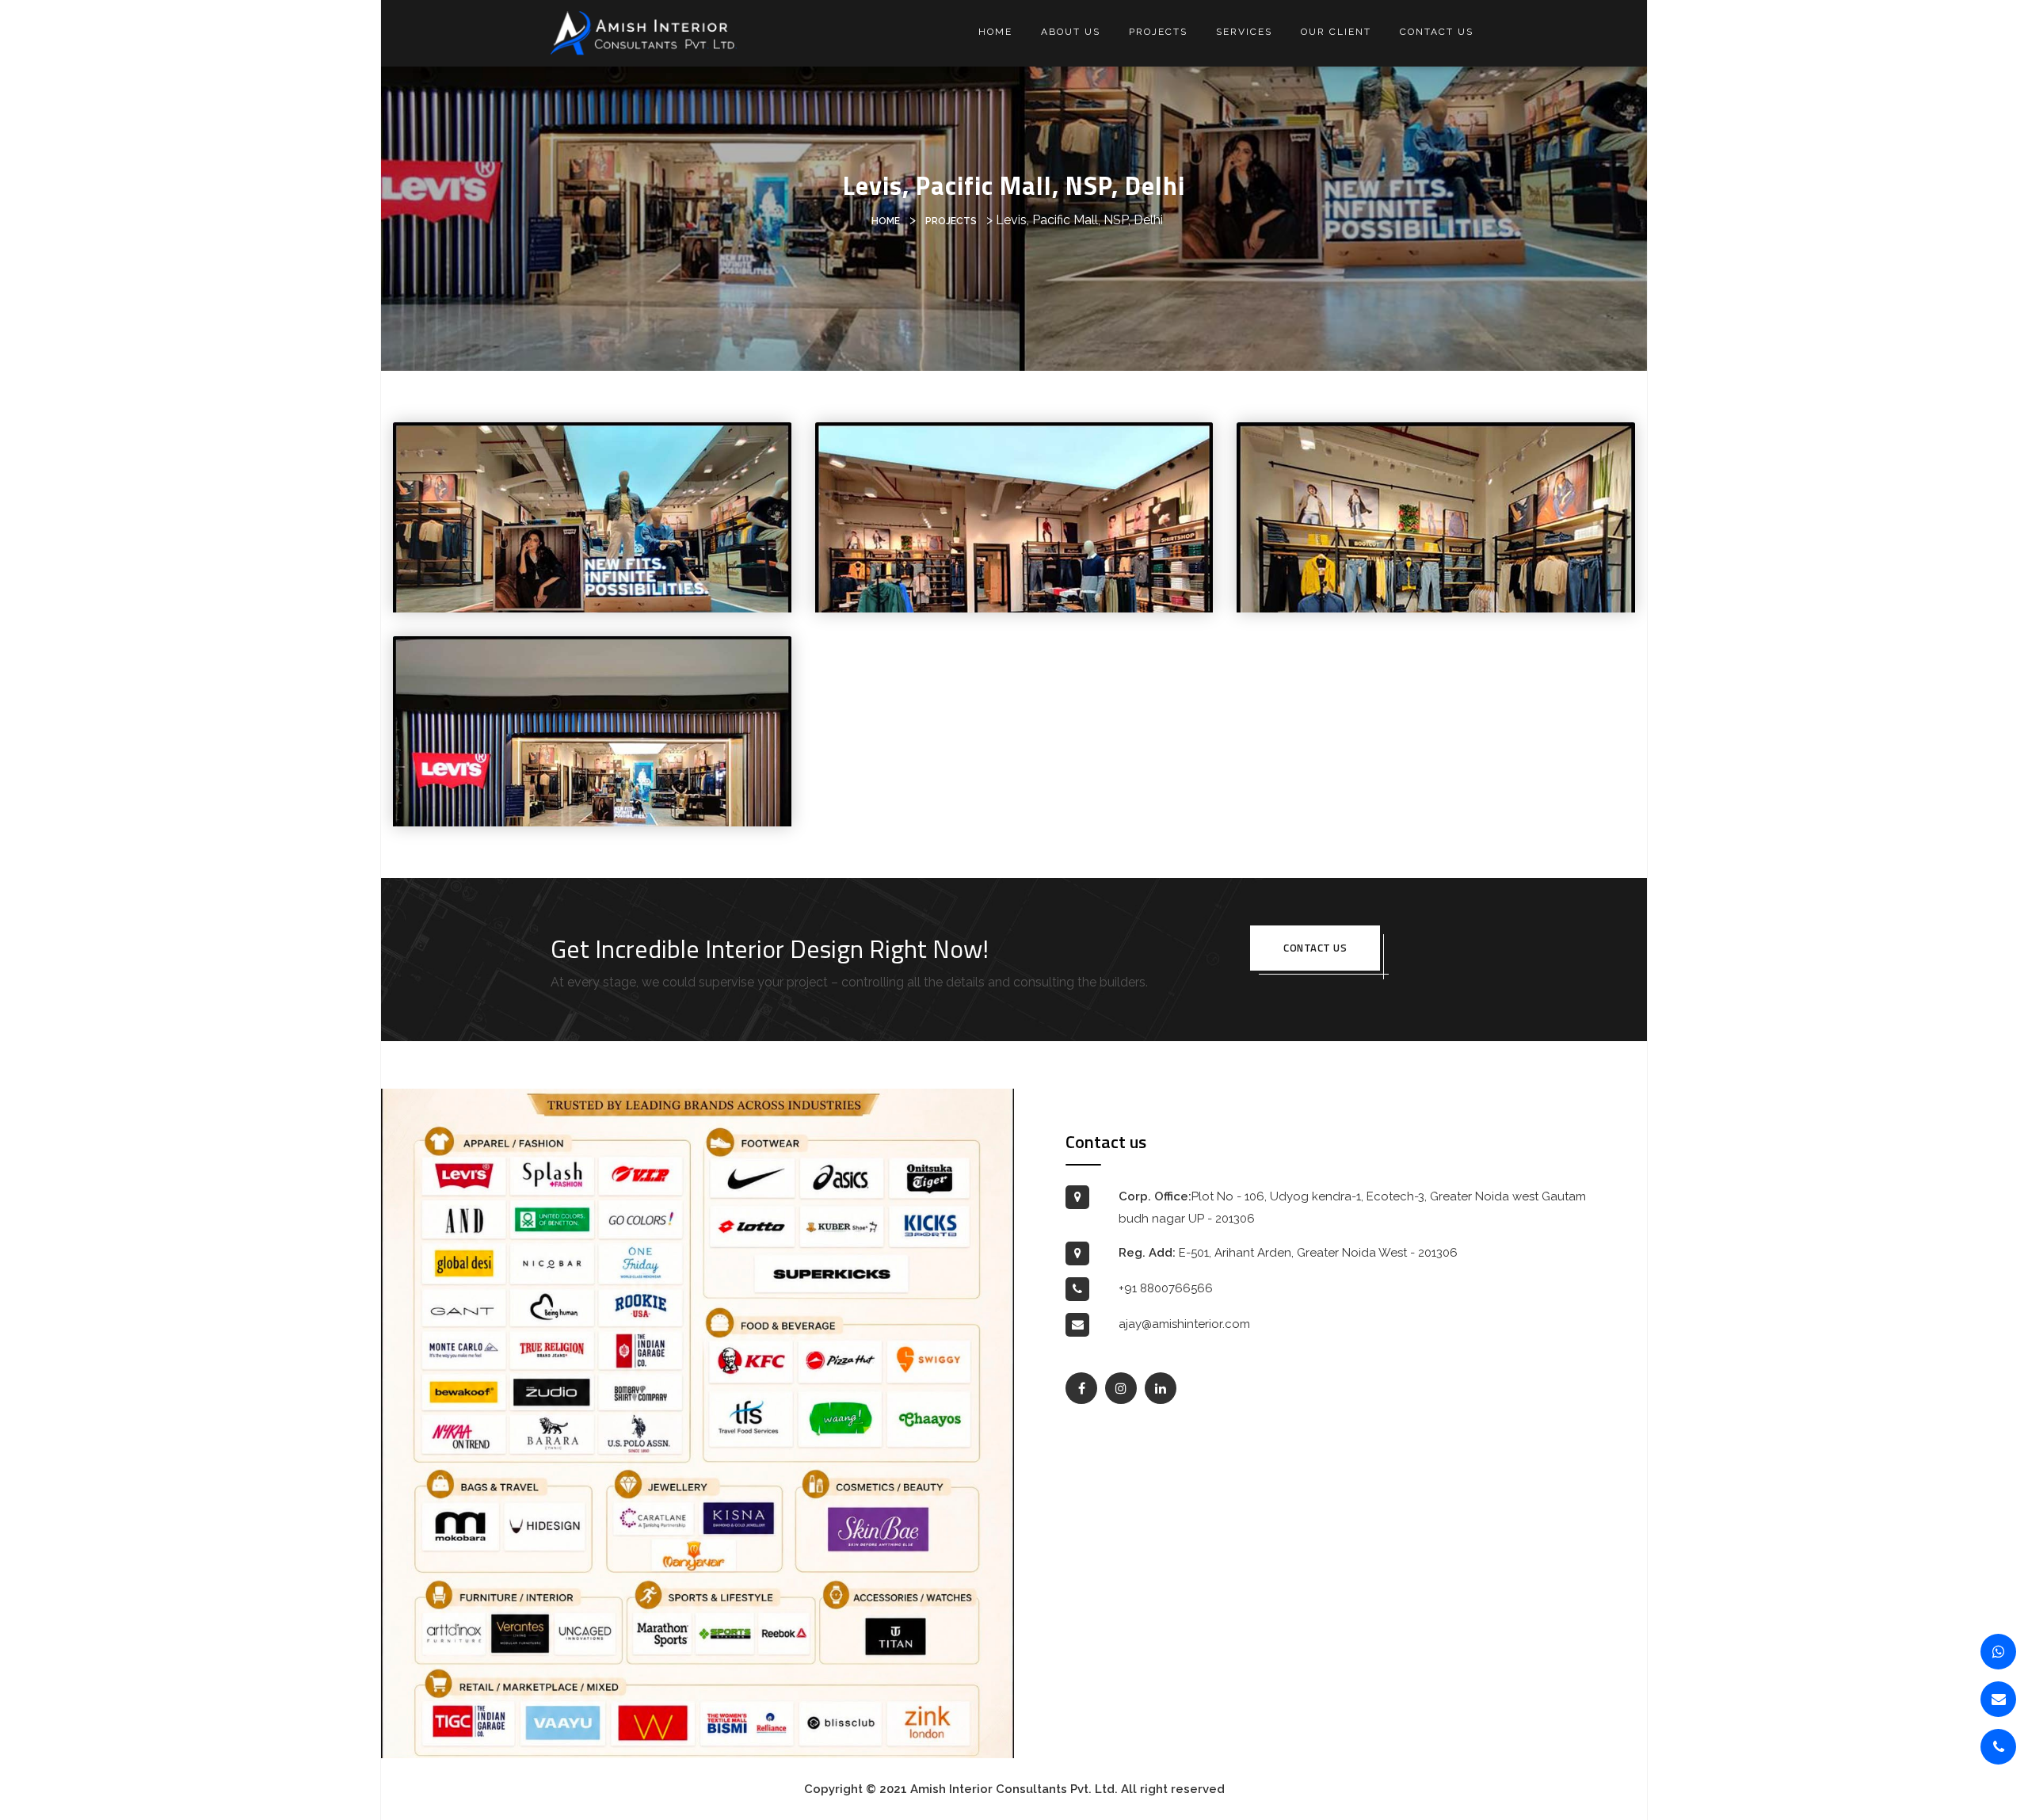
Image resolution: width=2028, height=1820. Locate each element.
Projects (1158, 32)
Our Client (1336, 32)
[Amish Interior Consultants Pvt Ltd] (644, 32)
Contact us (1437, 32)
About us (1071, 32)
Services (1244, 32)
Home (995, 32)
